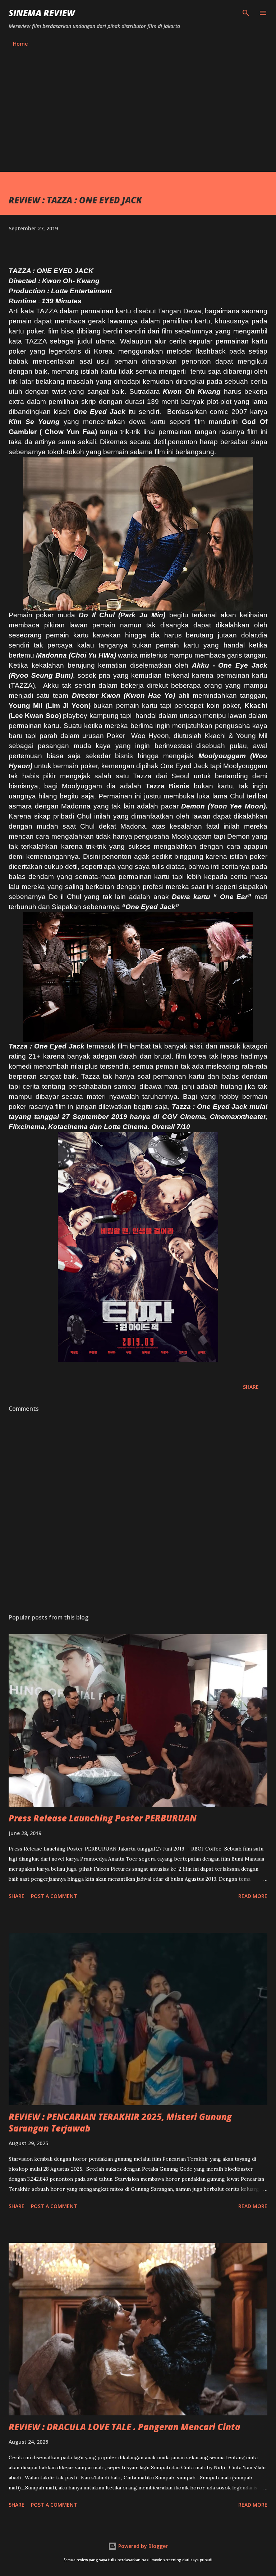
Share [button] (251, 1387)
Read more (253, 1896)
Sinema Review (42, 13)
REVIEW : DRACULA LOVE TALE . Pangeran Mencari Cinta (125, 2427)
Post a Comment (54, 1896)
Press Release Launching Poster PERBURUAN (103, 1818)
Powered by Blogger (142, 2546)
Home (20, 44)
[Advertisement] (138, 118)
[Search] (246, 13)
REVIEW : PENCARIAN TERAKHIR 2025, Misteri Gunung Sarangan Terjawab (120, 2122)
